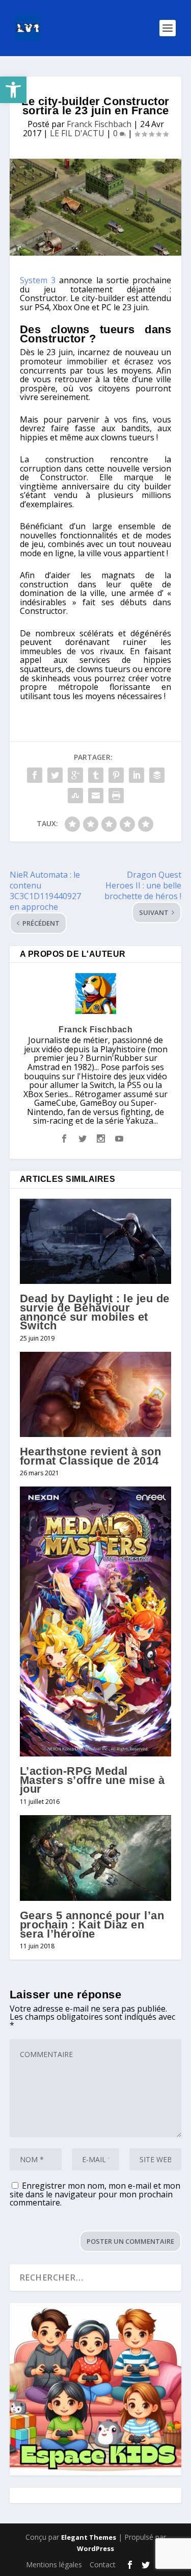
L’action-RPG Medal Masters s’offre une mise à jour (92, 1780)
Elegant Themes (89, 2537)
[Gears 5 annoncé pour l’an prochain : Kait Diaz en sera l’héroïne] (96, 1858)
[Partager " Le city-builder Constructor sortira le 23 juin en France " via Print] (116, 796)
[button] (13, 90)
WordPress (95, 2548)
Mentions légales (54, 2565)
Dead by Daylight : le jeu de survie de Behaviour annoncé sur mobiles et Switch (95, 1312)
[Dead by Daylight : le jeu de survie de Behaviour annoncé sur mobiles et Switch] (96, 1241)
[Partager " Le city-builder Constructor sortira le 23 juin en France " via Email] (96, 796)
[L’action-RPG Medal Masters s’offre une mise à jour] (96, 1621)
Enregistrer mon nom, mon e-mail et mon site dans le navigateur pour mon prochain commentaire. (95, 2194)
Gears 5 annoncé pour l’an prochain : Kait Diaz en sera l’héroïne (92, 1924)
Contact (103, 2565)
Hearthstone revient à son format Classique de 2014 (91, 1456)
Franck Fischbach (99, 124)
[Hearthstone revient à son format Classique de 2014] (96, 1394)
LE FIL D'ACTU (77, 133)
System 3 (38, 280)
